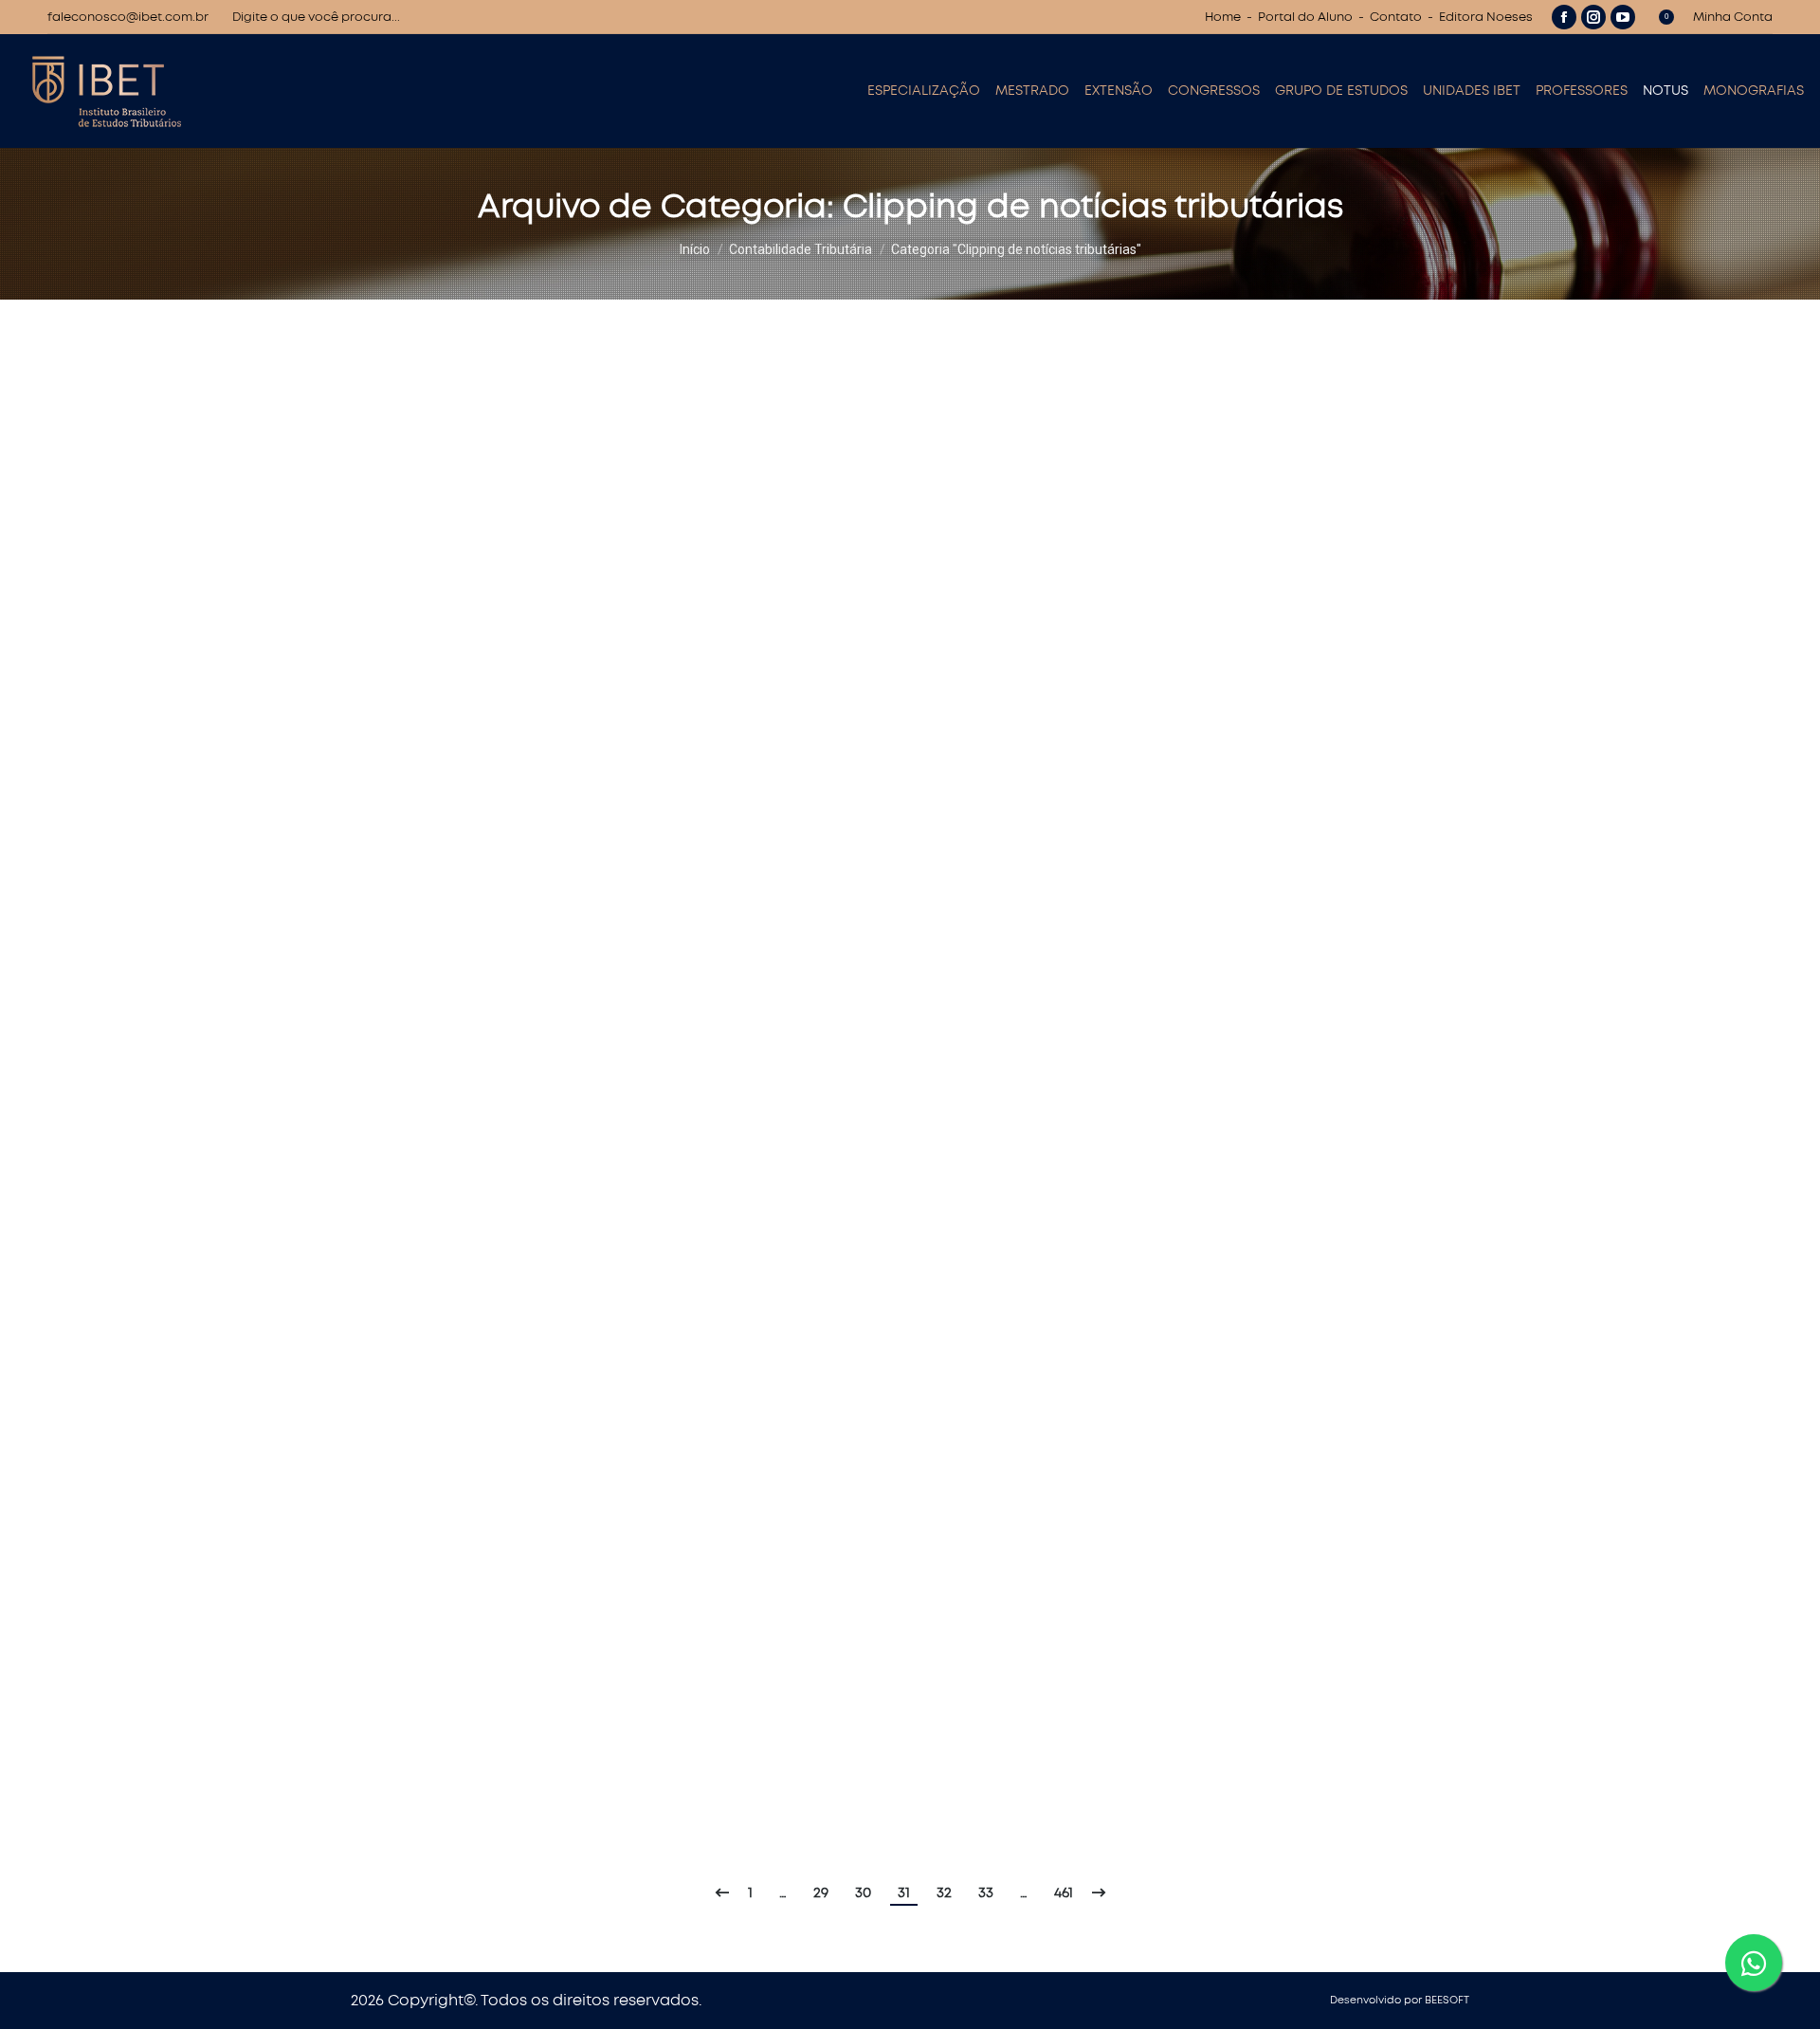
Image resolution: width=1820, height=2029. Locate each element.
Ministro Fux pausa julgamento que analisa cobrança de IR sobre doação (722, 963)
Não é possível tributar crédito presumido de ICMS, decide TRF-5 (676, 1267)
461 (1064, 1893)
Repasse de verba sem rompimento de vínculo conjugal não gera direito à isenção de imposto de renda (869, 1115)
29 (821, 1893)
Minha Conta (1733, 18)
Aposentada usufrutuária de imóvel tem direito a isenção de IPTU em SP (714, 1418)
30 (863, 1893)
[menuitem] (924, 91)
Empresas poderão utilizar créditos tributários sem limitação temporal (706, 1722)
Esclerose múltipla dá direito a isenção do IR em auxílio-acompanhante (712, 1570)
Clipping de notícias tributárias (443, 390)
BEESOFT (1447, 2000)
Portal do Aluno (1305, 18)
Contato (1396, 18)
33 (986, 1893)
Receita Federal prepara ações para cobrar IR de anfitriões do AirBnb (704, 356)
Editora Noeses (1486, 18)
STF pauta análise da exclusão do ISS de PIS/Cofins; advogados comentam (728, 660)
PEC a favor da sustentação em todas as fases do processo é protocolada (727, 812)
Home (1223, 18)
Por (568, 390)
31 (904, 1893)
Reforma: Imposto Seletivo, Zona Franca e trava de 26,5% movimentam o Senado (753, 508)
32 (944, 1893)
